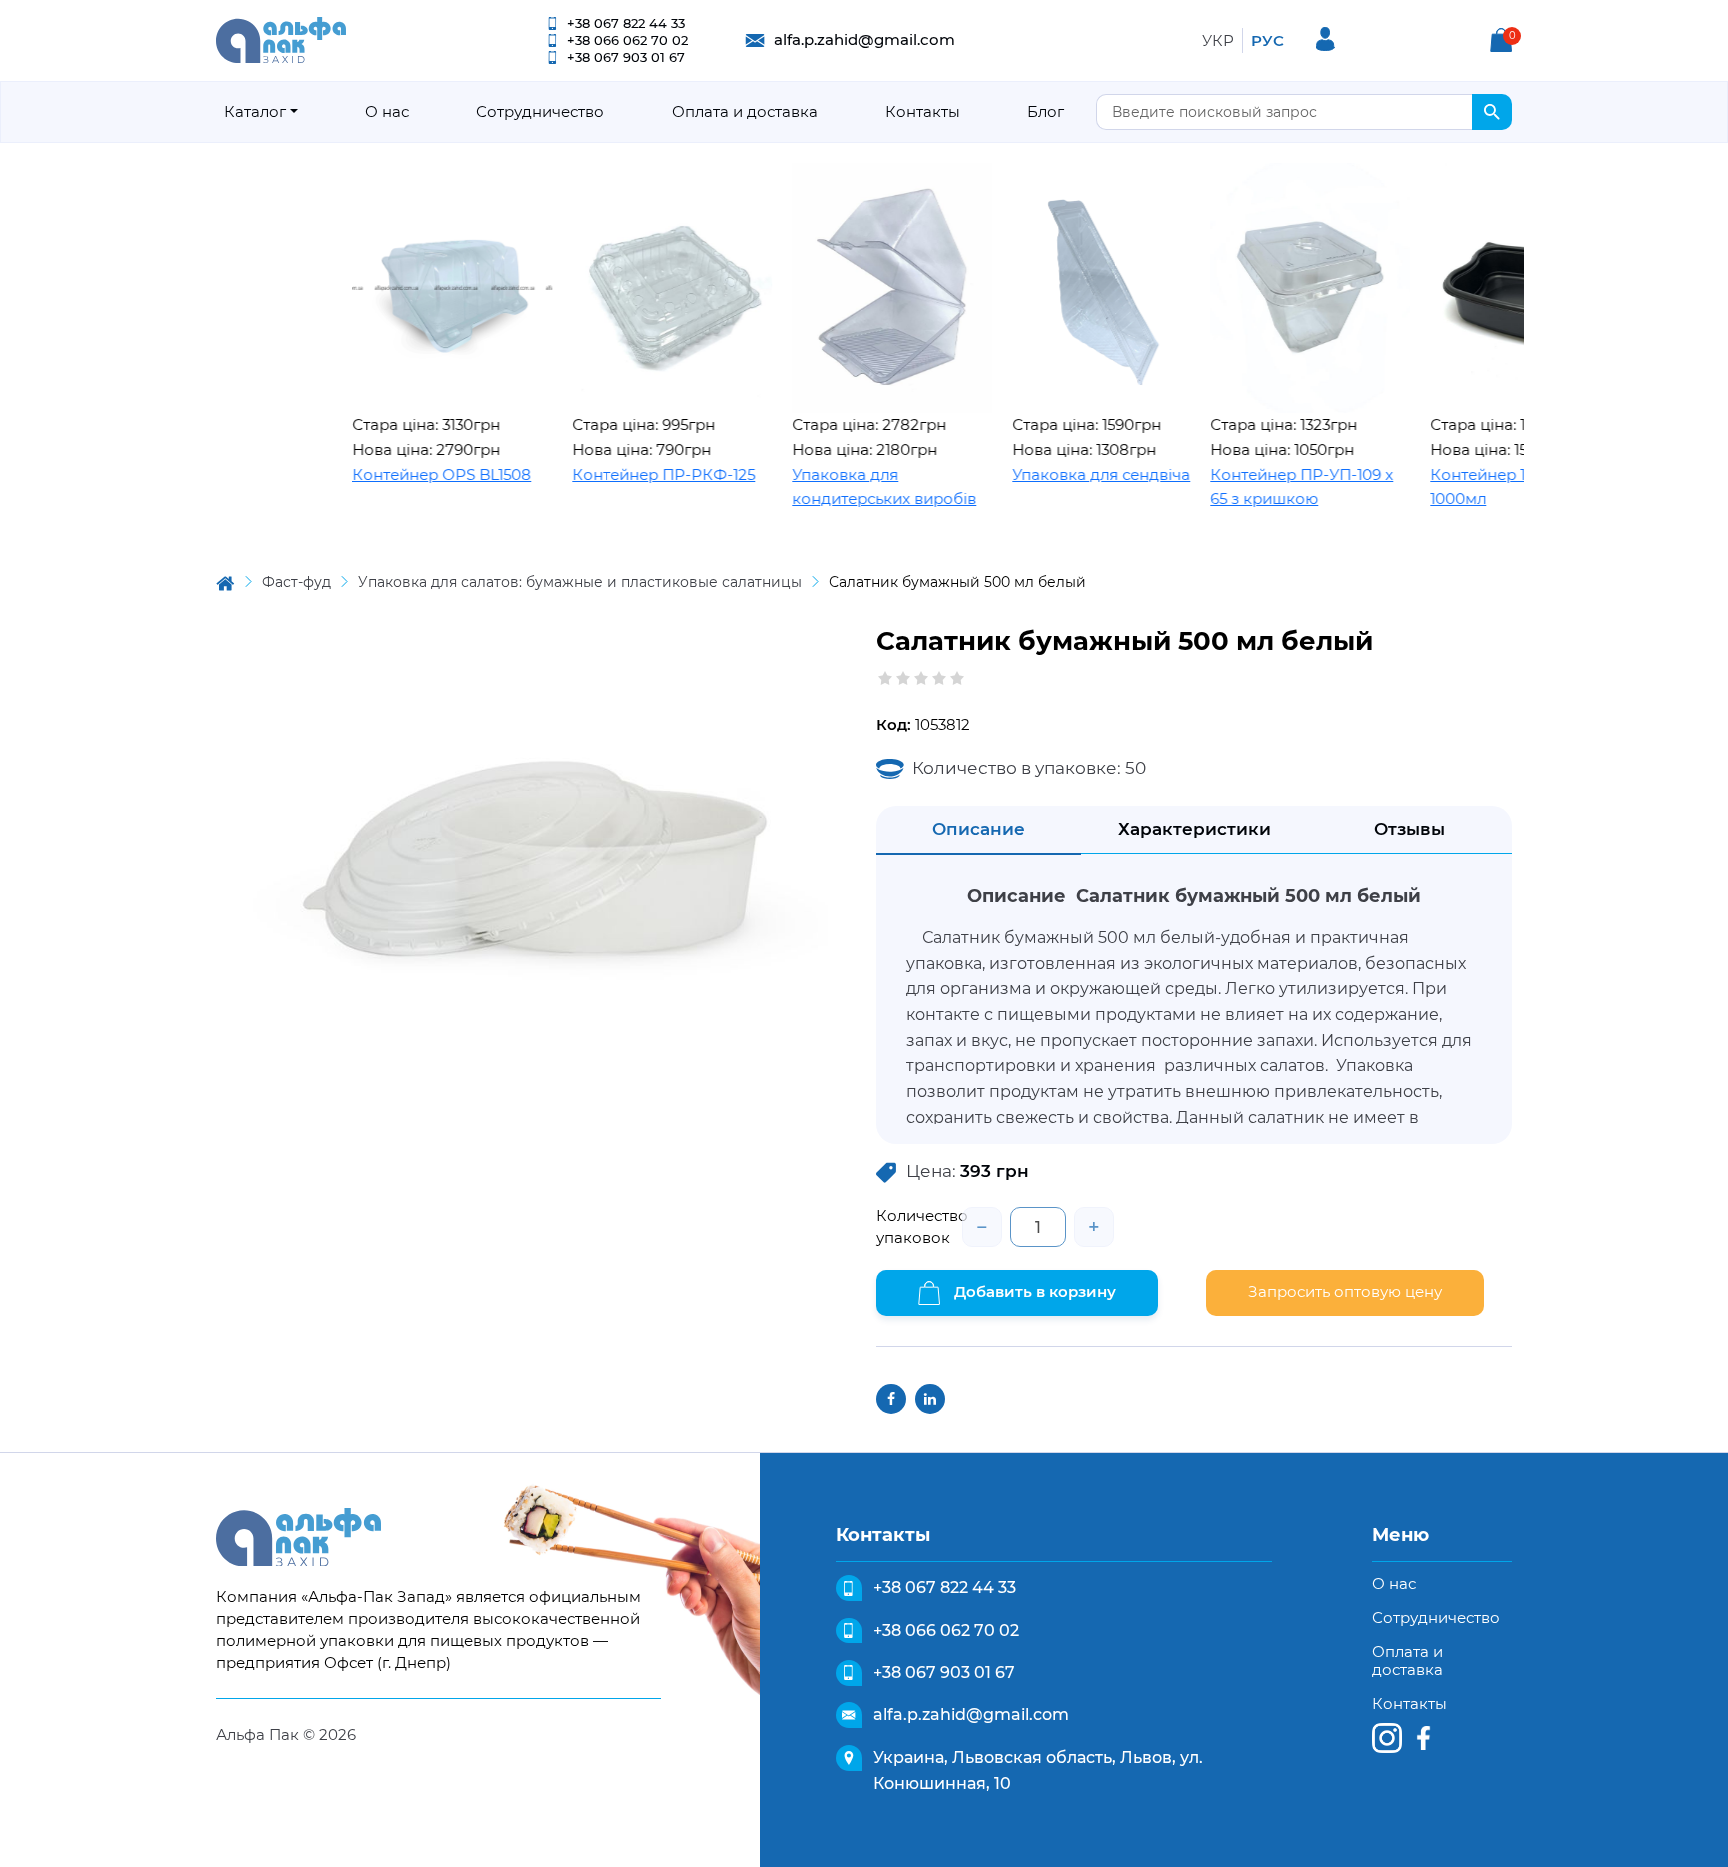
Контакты (922, 111)
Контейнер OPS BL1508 (391, 474)
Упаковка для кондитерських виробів (834, 487)
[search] (1492, 112)
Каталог (255, 111)
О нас (387, 111)
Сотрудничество (540, 111)
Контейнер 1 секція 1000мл (1454, 487)
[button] (1501, 40)
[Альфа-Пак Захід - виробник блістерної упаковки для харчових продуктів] (281, 38)
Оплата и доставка (745, 111)
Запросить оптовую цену (1345, 1291)
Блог (1045, 111)
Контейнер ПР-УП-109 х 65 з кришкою (1251, 487)
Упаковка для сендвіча (1051, 474)
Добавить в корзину (1033, 1291)
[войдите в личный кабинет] (1325, 39)
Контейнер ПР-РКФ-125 (613, 474)
